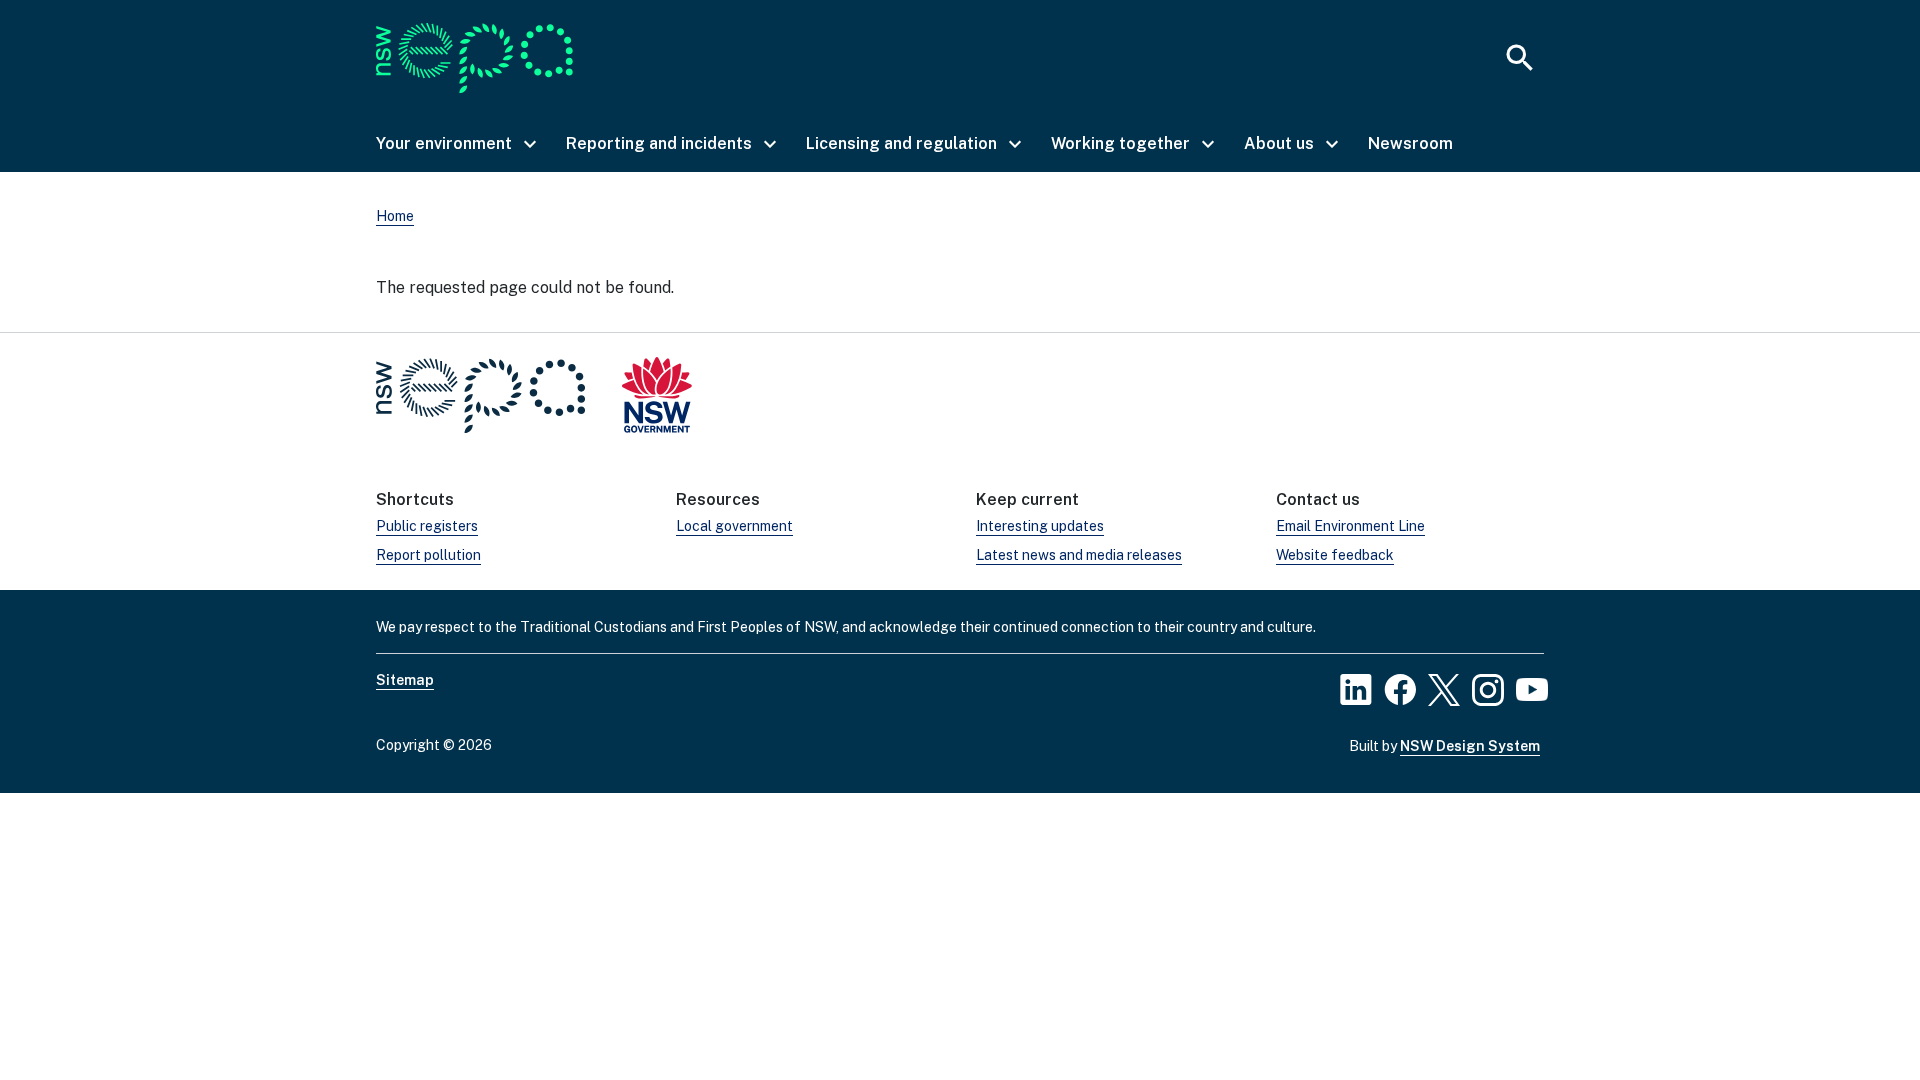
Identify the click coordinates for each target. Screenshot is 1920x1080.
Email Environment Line (1350, 526)
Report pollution (428, 555)
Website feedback (1335, 555)
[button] (455, 144)
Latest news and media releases (1079, 555)
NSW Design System (1470, 746)
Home (395, 216)
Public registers (427, 526)
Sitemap (405, 680)
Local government (734, 526)
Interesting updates (1040, 526)
